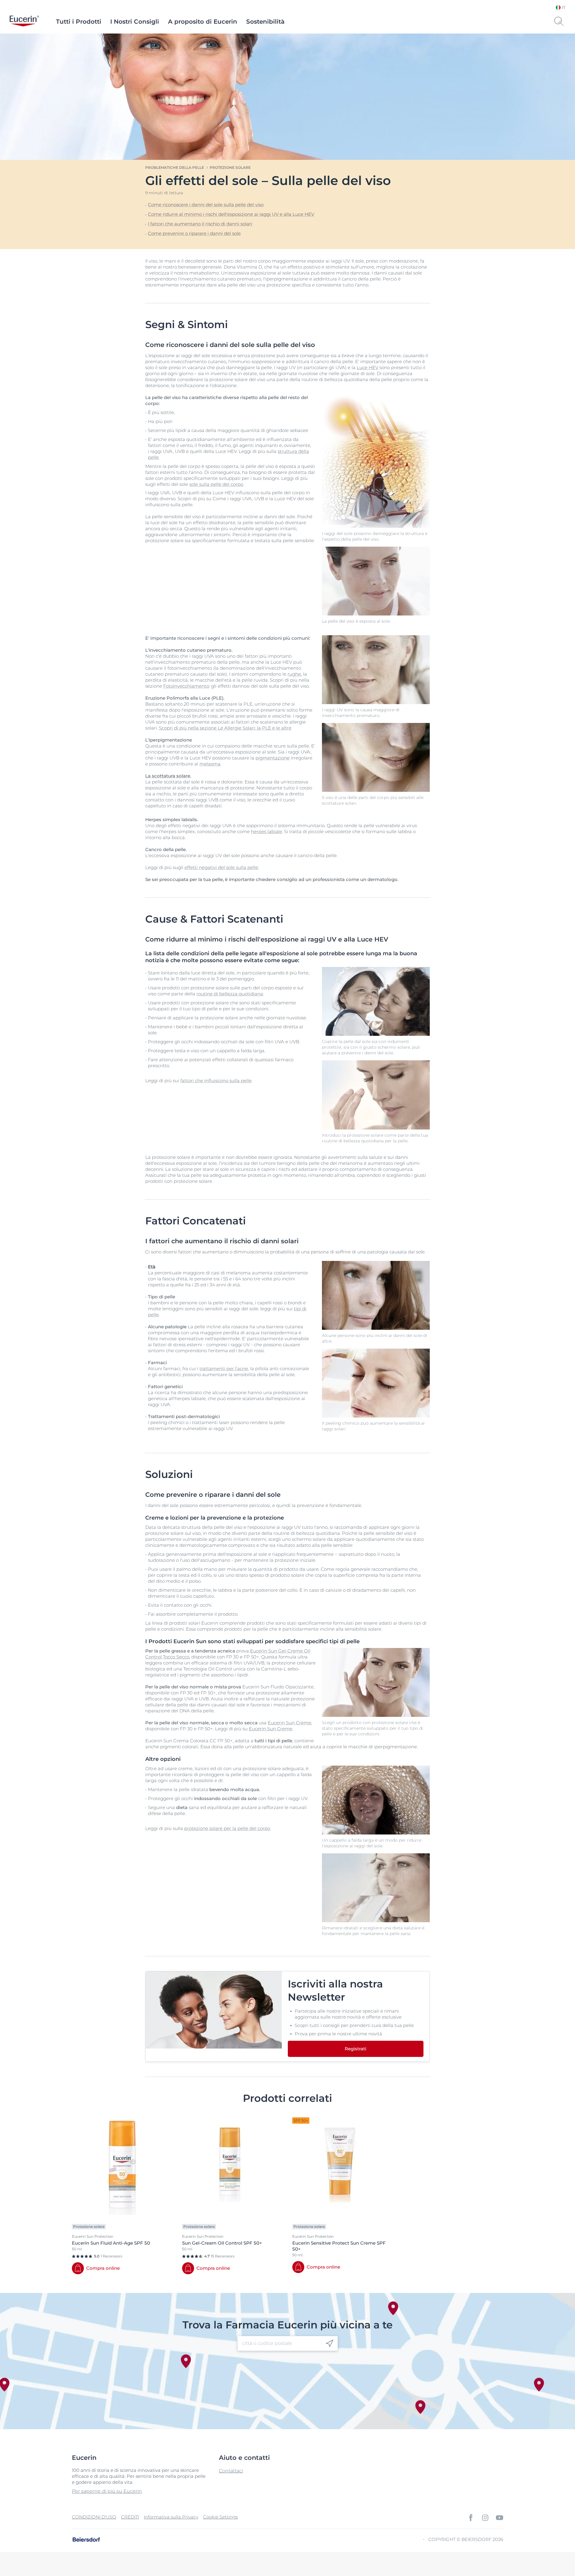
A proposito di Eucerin (203, 22)
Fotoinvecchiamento (186, 686)
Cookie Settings (220, 2517)
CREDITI (130, 2517)
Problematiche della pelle (175, 167)
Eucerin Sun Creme (289, 1723)
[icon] (330, 2344)
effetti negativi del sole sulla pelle (221, 867)
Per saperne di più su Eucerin (107, 2491)
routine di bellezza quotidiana (230, 994)
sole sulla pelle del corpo (216, 484)
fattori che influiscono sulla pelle (216, 1081)
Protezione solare (230, 167)
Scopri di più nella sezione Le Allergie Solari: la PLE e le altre (225, 728)
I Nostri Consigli (135, 22)
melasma (210, 764)
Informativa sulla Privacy (171, 2517)
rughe (294, 674)
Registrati (355, 2049)
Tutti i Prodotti (79, 22)
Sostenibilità (265, 22)
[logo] (24, 22)
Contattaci (231, 2471)
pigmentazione (273, 758)
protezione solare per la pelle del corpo (227, 1828)
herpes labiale (267, 831)
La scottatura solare (168, 776)
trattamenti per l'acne (224, 1369)
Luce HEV (367, 367)
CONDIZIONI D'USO (94, 2517)
